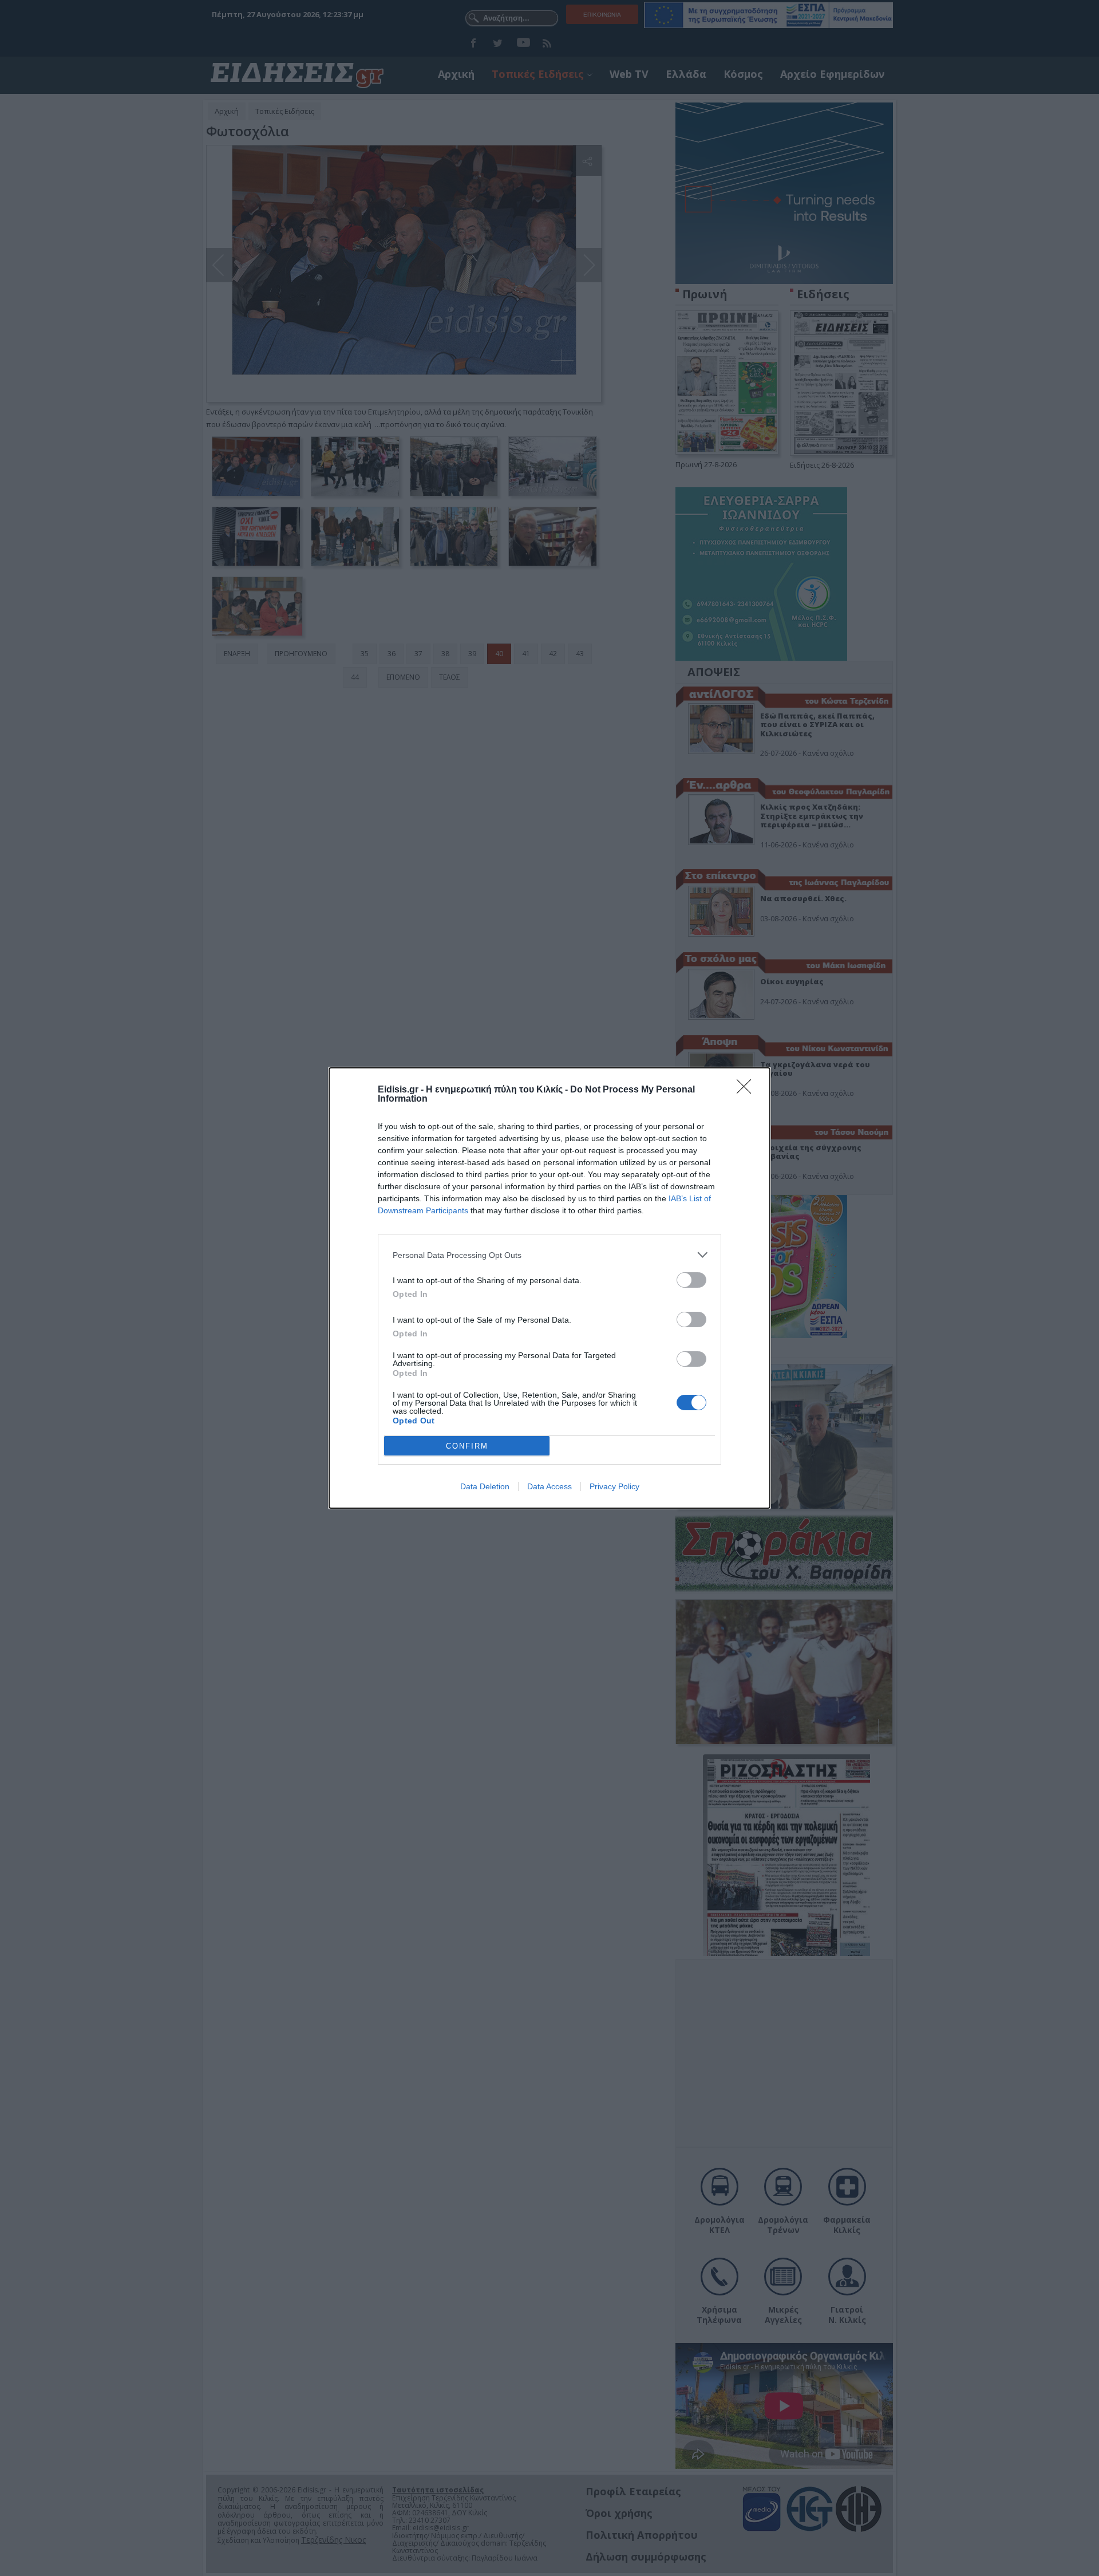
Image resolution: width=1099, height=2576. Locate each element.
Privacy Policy (614, 1486)
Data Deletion (485, 1486)
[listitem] (549, 1255)
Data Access (549, 1486)
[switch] (691, 1280)
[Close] (748, 1090)
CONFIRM (467, 1446)
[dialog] (549, 1288)
